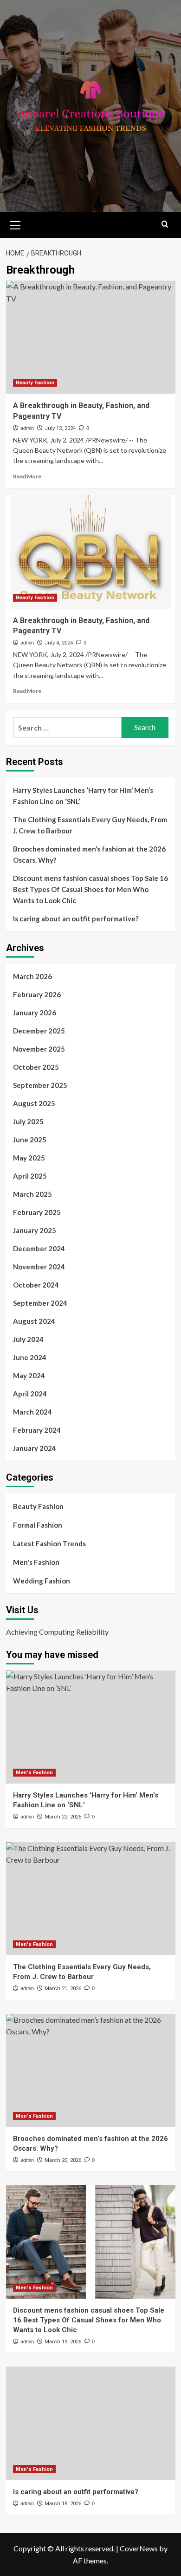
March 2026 (32, 976)
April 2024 (30, 1394)
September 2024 (40, 1303)
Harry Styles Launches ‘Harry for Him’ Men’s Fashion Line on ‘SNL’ (83, 796)
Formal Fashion (38, 1525)
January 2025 (35, 1230)
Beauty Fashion (35, 383)
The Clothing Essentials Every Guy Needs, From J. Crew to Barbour (90, 825)
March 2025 (32, 1194)
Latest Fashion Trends (49, 1543)
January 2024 (35, 1448)
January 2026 (35, 1013)
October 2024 (36, 1285)
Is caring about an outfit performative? (76, 919)
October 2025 (36, 1067)
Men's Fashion (36, 1562)
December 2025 (39, 1031)
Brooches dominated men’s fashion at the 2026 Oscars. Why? (89, 854)
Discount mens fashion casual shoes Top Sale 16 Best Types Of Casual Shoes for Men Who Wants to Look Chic (90, 889)
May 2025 (29, 1158)
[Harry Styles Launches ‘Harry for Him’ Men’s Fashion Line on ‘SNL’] (91, 1727)
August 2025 (34, 1103)
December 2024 (39, 1248)
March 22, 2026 (63, 1817)
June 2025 (30, 1140)
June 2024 (30, 1357)
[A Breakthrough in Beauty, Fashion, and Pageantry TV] (91, 337)
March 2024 (32, 1412)
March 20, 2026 (63, 2160)
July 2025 (28, 1121)
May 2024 (29, 1375)
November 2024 (39, 1267)
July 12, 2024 (60, 428)
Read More (27, 476)
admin (27, 428)
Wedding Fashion (42, 1581)
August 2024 (34, 1321)
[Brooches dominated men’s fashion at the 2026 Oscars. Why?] (91, 2070)
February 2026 (37, 994)
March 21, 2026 (63, 1989)
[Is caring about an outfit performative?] (91, 2423)
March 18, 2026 (63, 2504)
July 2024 (28, 1339)
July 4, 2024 (59, 643)
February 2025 (37, 1212)
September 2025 (40, 1085)
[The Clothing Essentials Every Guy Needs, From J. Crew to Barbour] (91, 1899)
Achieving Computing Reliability (57, 1632)
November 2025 (39, 1049)
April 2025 (30, 1176)
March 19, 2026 (63, 2342)
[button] (15, 224)
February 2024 (37, 1430)
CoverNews (139, 2548)
